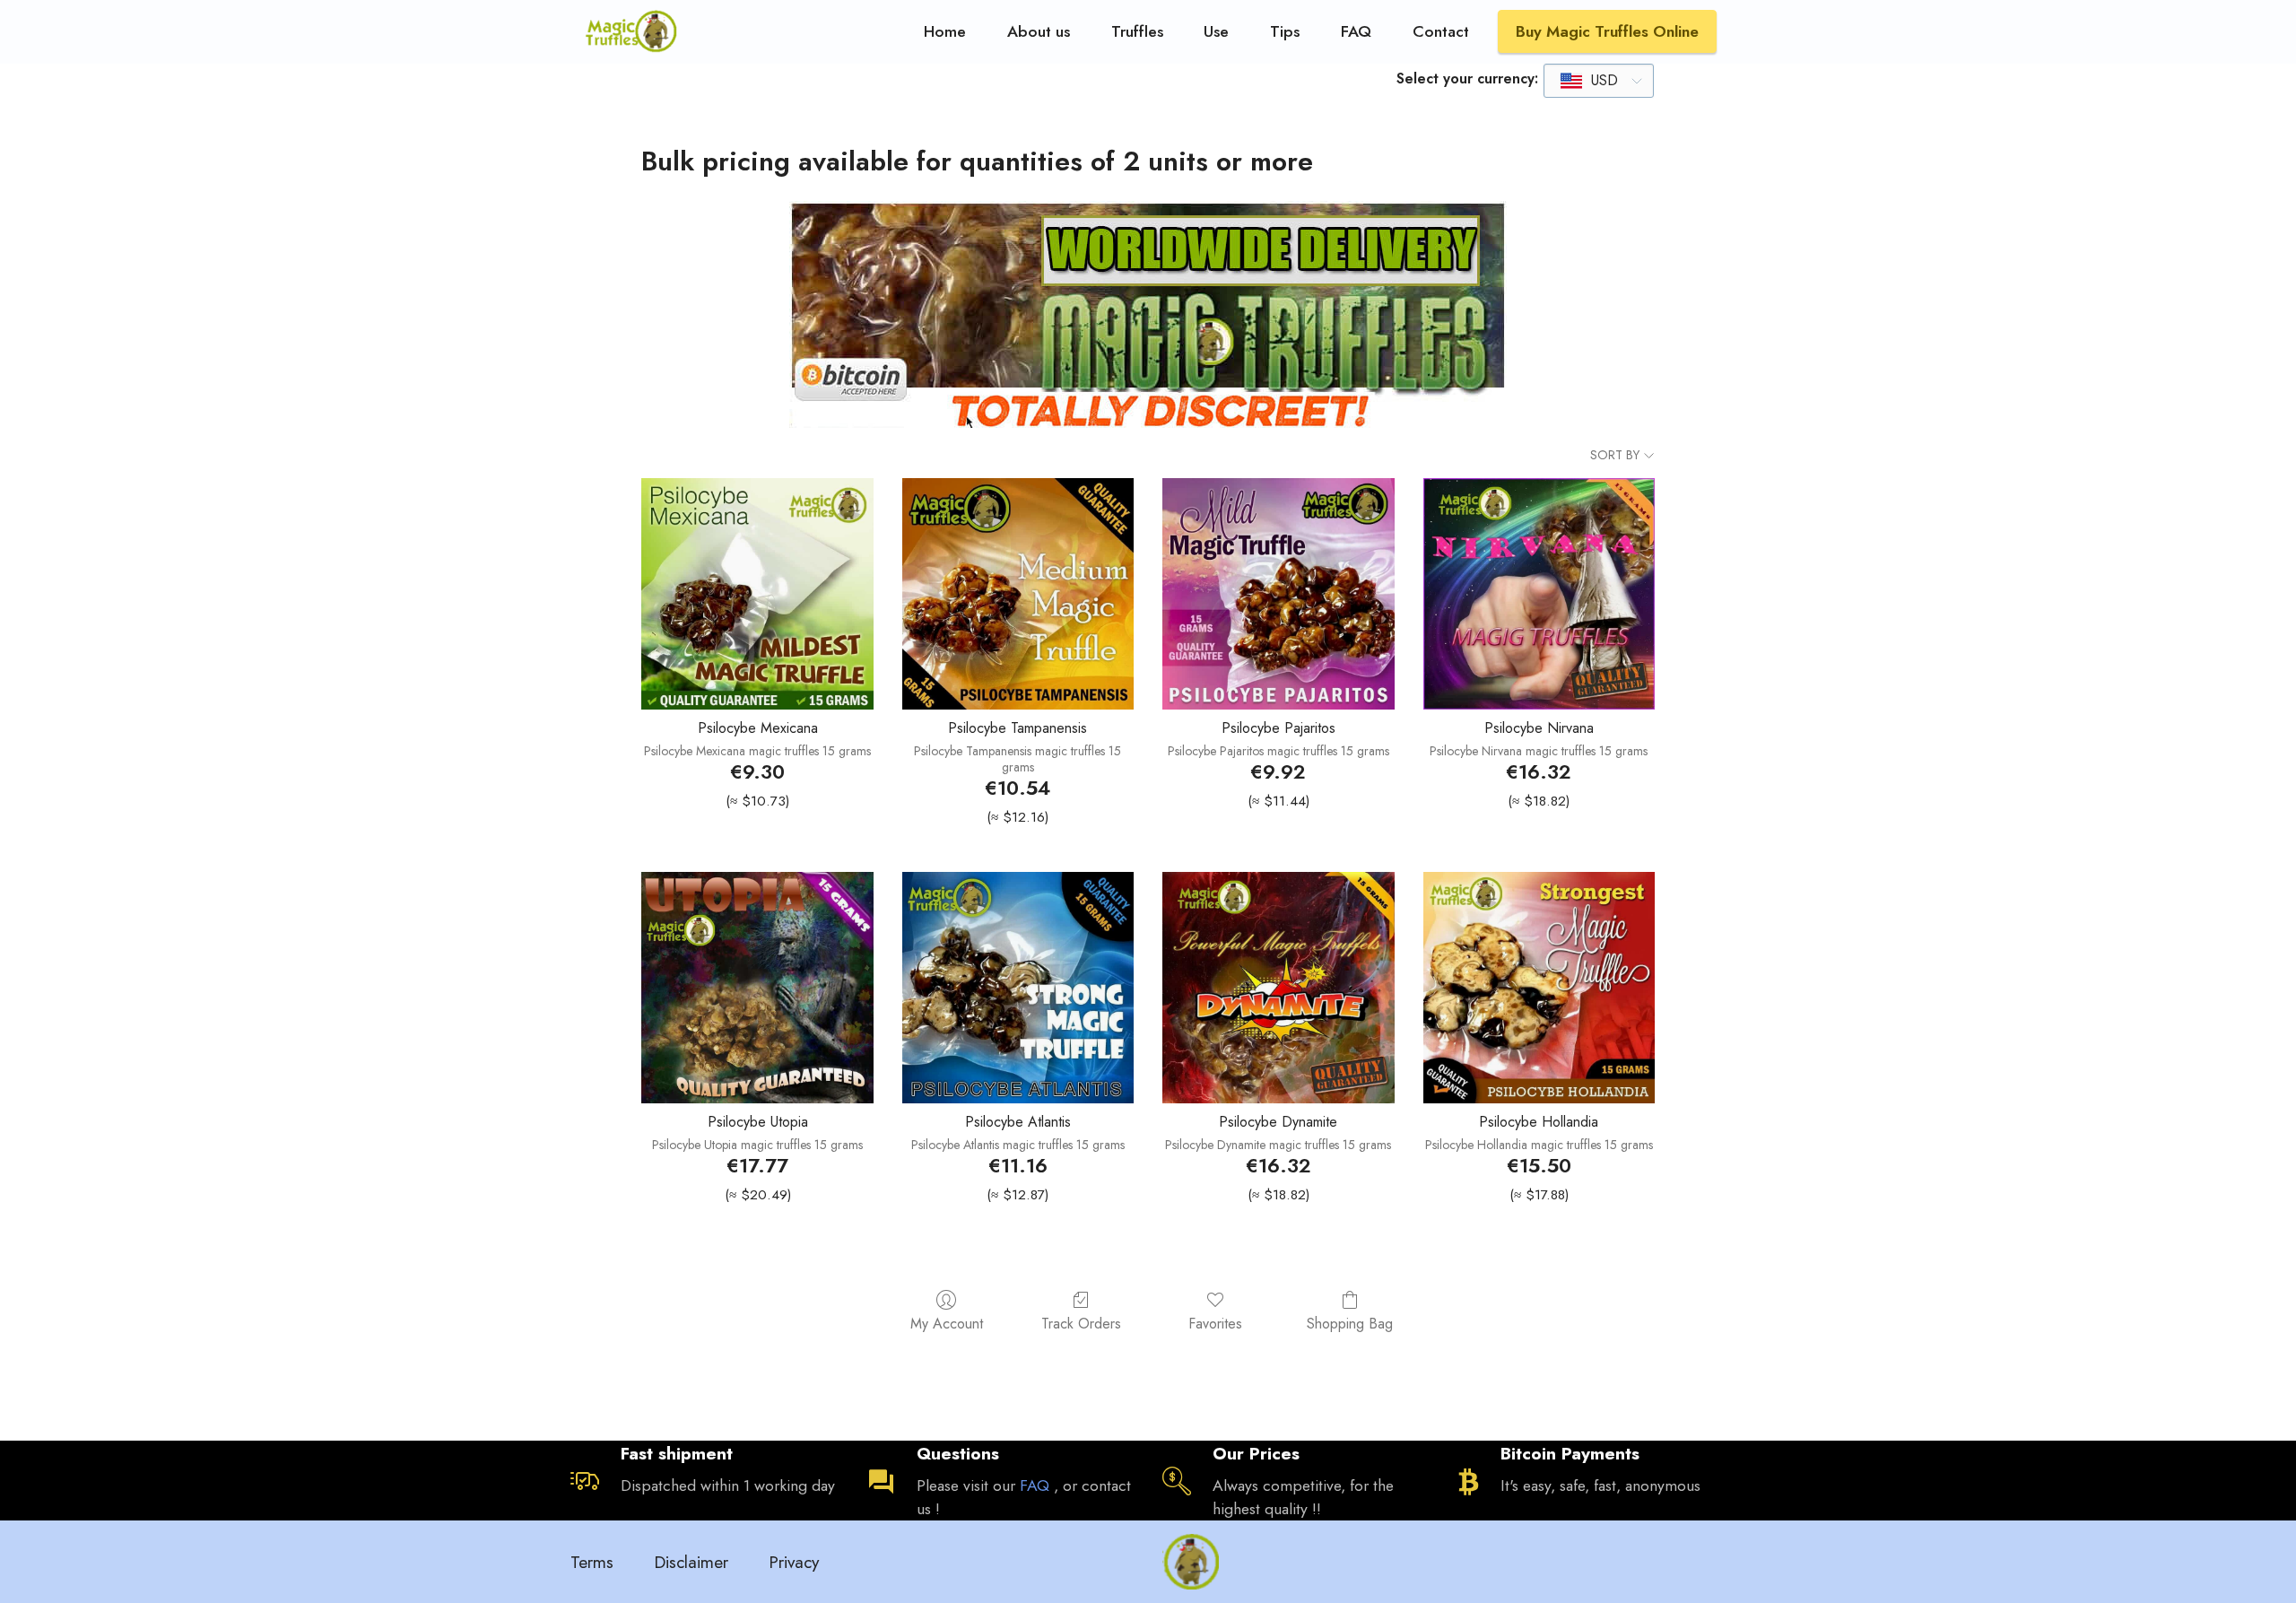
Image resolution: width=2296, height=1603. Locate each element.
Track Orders (1081, 1323)
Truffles (1137, 31)
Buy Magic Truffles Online (1607, 31)
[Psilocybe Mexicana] (757, 594)
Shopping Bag (1350, 1323)
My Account (947, 1323)
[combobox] (1599, 81)
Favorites (1215, 1323)
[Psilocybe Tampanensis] (1018, 594)
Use (1216, 31)
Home (945, 31)
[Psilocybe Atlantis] (1018, 988)
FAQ (1356, 31)
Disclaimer (691, 1562)
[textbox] (1590, 81)
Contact (1441, 31)
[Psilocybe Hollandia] (1539, 988)
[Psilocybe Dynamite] (1278, 988)
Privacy (794, 1562)
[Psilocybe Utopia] (757, 988)
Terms (592, 1562)
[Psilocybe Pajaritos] (1278, 594)
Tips (1285, 31)
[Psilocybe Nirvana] (1539, 594)
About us (1039, 31)
